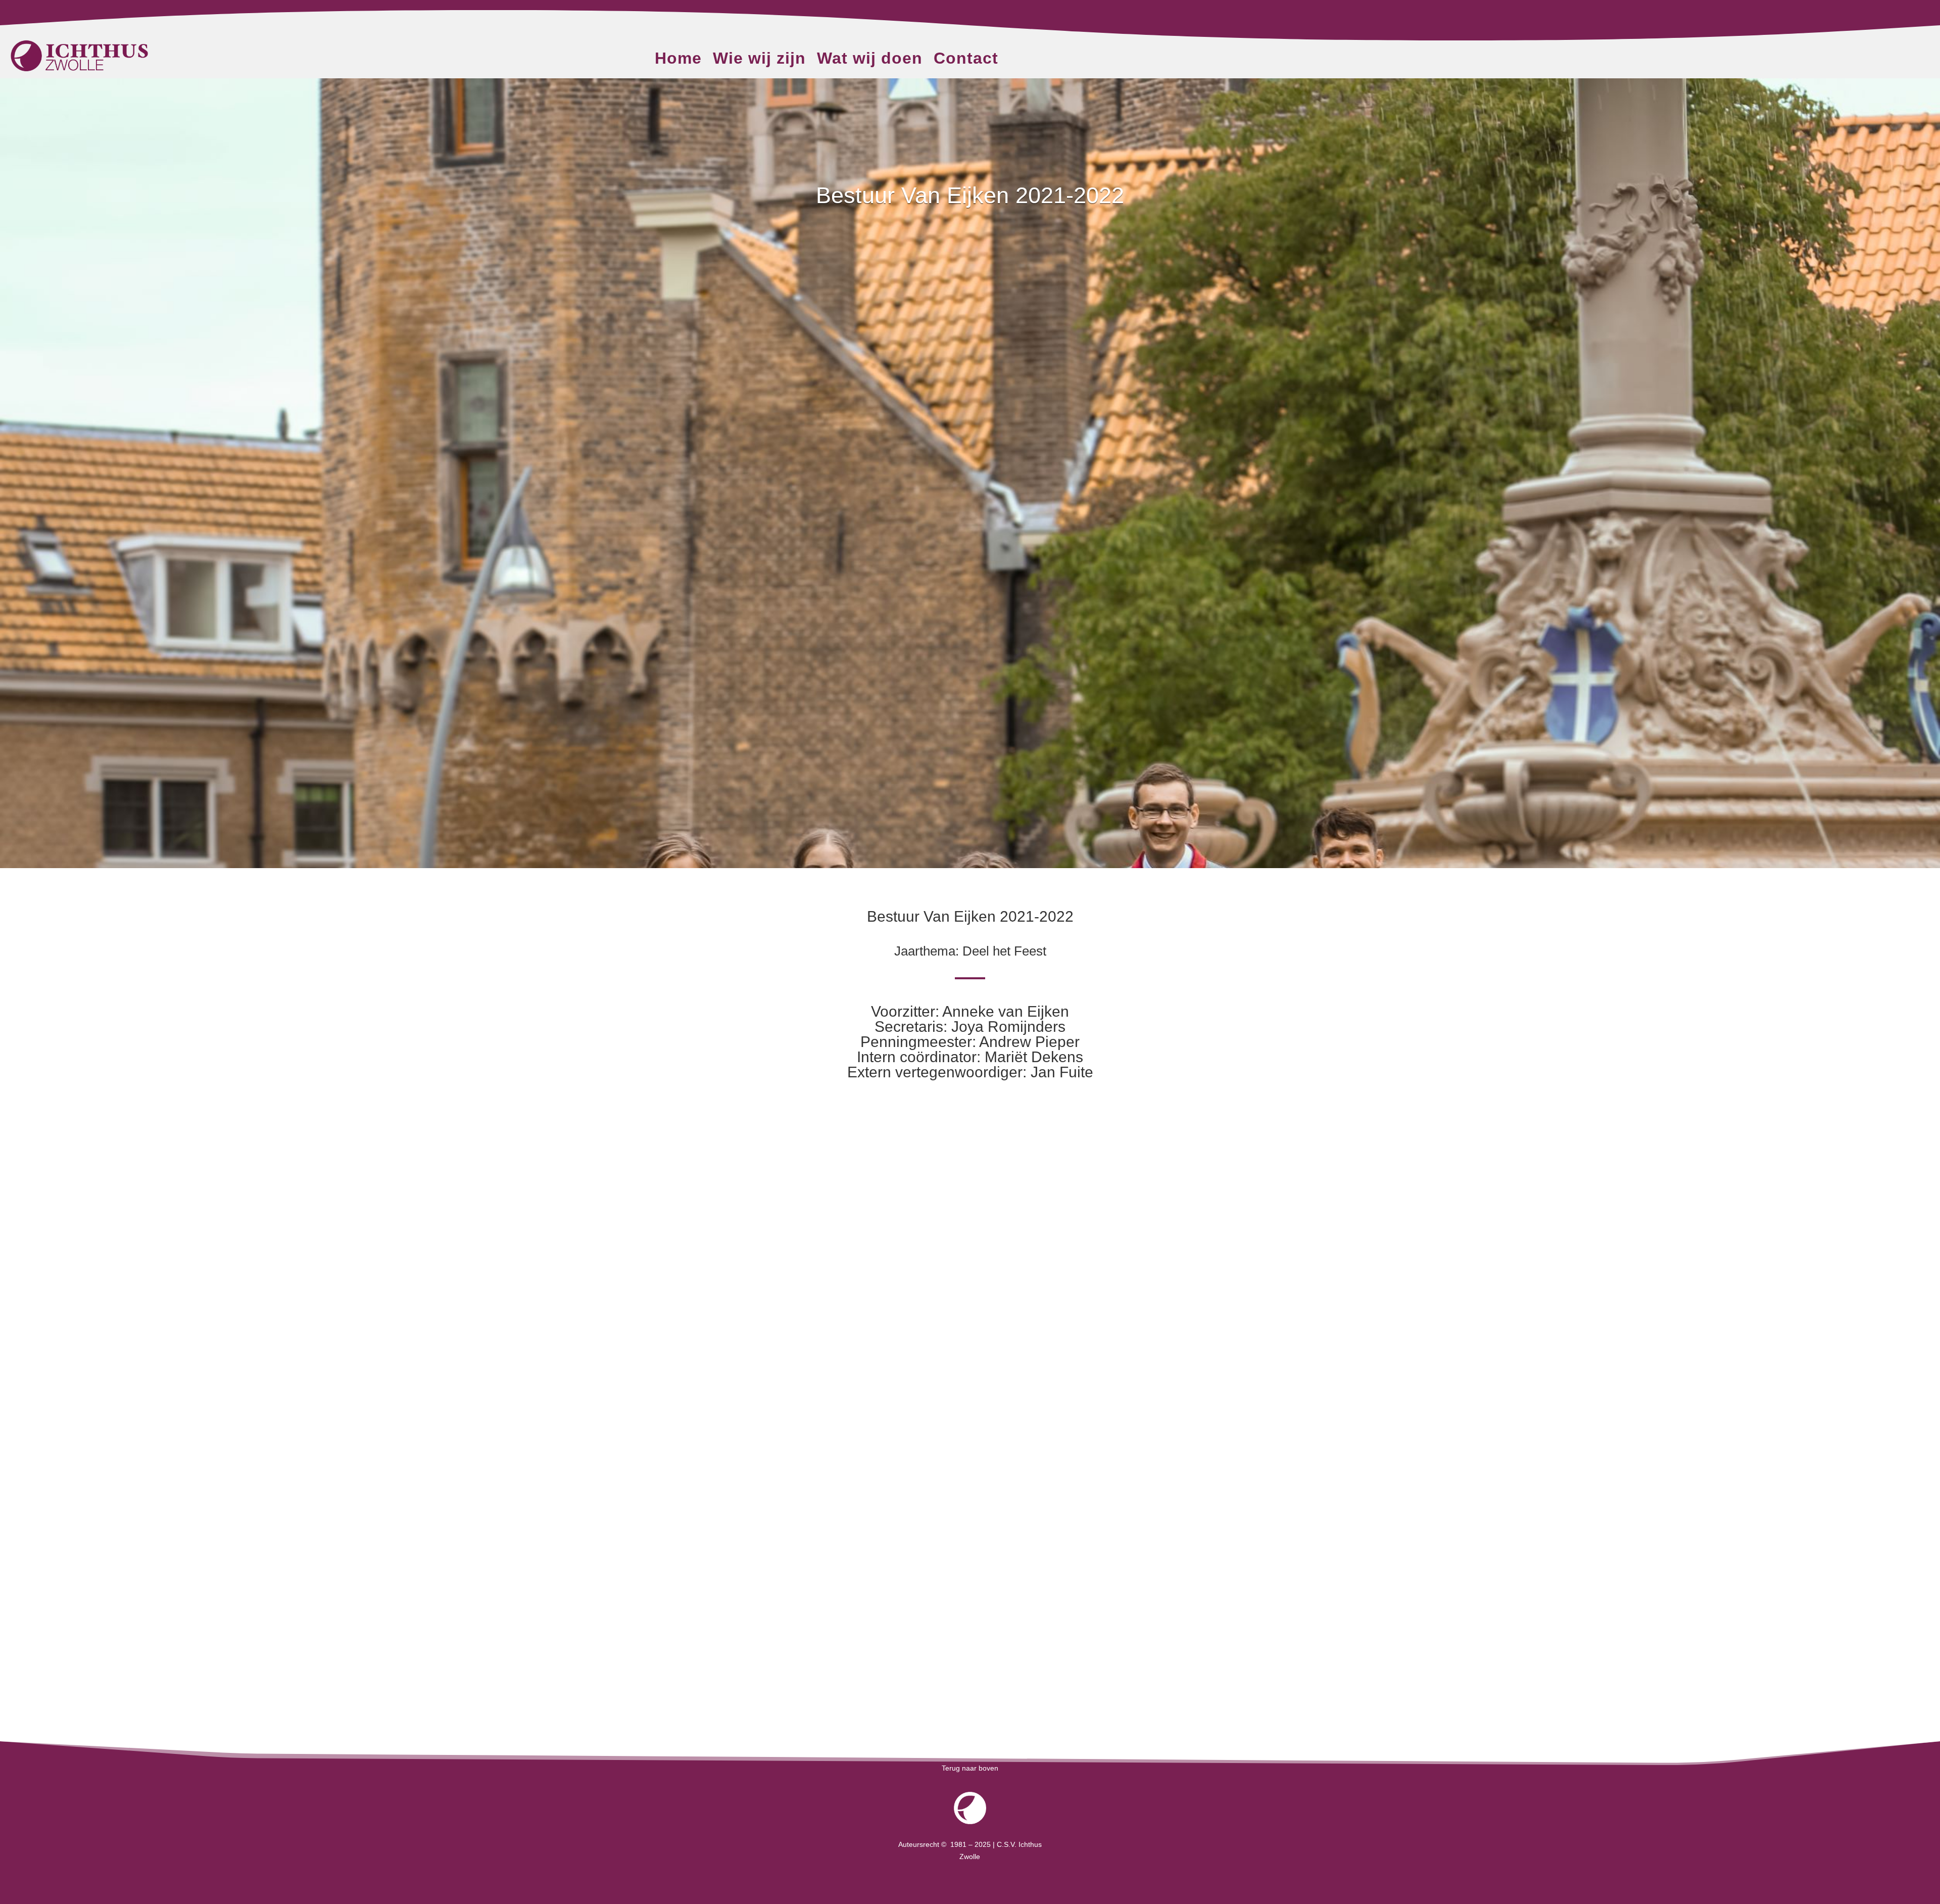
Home (678, 60)
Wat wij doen (870, 60)
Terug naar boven (970, 1768)
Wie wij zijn (759, 60)
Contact (966, 60)
